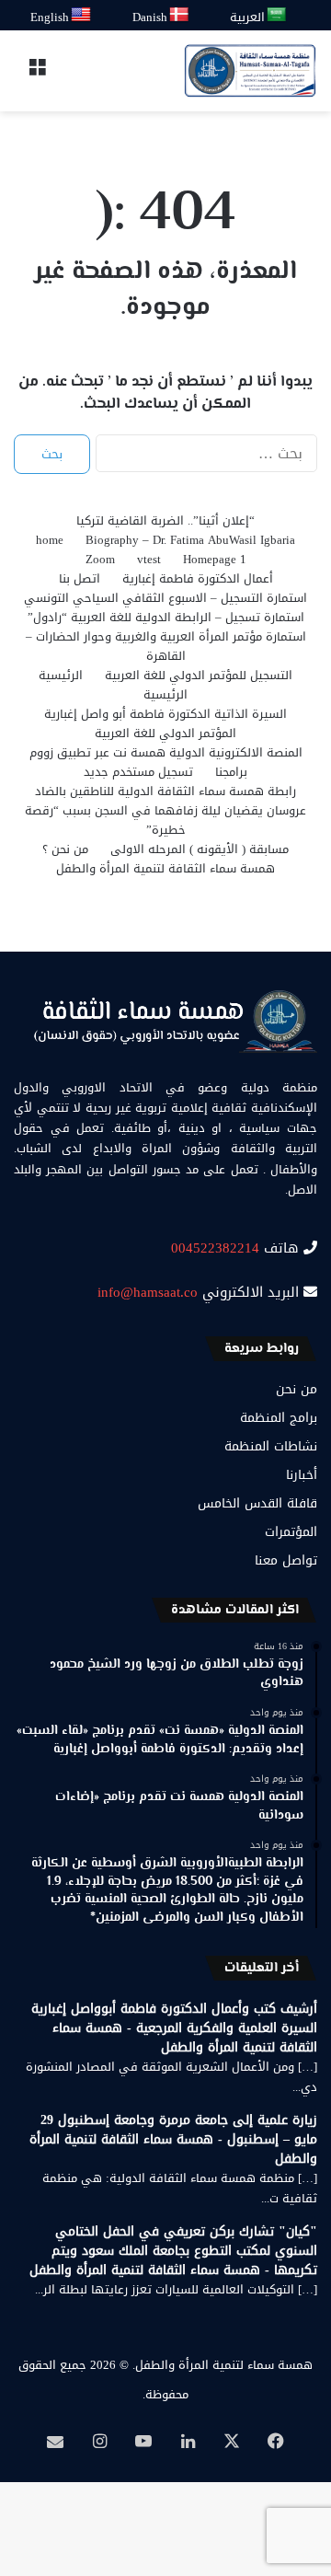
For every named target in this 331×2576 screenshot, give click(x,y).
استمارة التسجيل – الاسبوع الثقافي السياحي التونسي (165, 598)
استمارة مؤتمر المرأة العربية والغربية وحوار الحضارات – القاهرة (166, 646)
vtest (149, 559)
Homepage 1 (215, 559)
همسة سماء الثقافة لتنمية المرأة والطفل (165, 868)
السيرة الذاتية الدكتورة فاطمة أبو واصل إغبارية (165, 714)
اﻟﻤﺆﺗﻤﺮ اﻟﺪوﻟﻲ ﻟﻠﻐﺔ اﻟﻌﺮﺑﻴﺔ (165, 733)
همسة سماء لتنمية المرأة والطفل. (223, 2365)
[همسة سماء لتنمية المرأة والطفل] (250, 71)
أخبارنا (302, 1475)
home (50, 540)
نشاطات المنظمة (271, 1446)
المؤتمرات (291, 1532)
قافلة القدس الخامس (257, 1503)
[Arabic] (277, 15)
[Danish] (180, 15)
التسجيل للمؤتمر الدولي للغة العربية (199, 675)
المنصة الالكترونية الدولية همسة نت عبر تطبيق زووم (166, 752)
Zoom (100, 559)
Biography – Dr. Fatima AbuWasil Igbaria (190, 540)
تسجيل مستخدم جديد (138, 772)
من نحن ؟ (65, 849)
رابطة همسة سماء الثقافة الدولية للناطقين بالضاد (165, 791)
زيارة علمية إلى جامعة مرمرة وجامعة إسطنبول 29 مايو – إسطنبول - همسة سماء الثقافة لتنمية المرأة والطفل (173, 2139)
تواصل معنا (286, 1560)
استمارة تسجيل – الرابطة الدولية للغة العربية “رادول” (166, 617)
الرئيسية (61, 675)
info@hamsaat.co (148, 1292)
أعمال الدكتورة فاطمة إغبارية (198, 578)
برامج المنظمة (279, 1418)
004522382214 (215, 1248)
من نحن (297, 1389)
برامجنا (231, 772)
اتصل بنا (80, 578)
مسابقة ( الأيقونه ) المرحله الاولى (200, 849)
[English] (82, 15)
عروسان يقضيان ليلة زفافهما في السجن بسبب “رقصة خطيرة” (165, 820)
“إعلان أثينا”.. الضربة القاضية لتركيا (165, 520)
